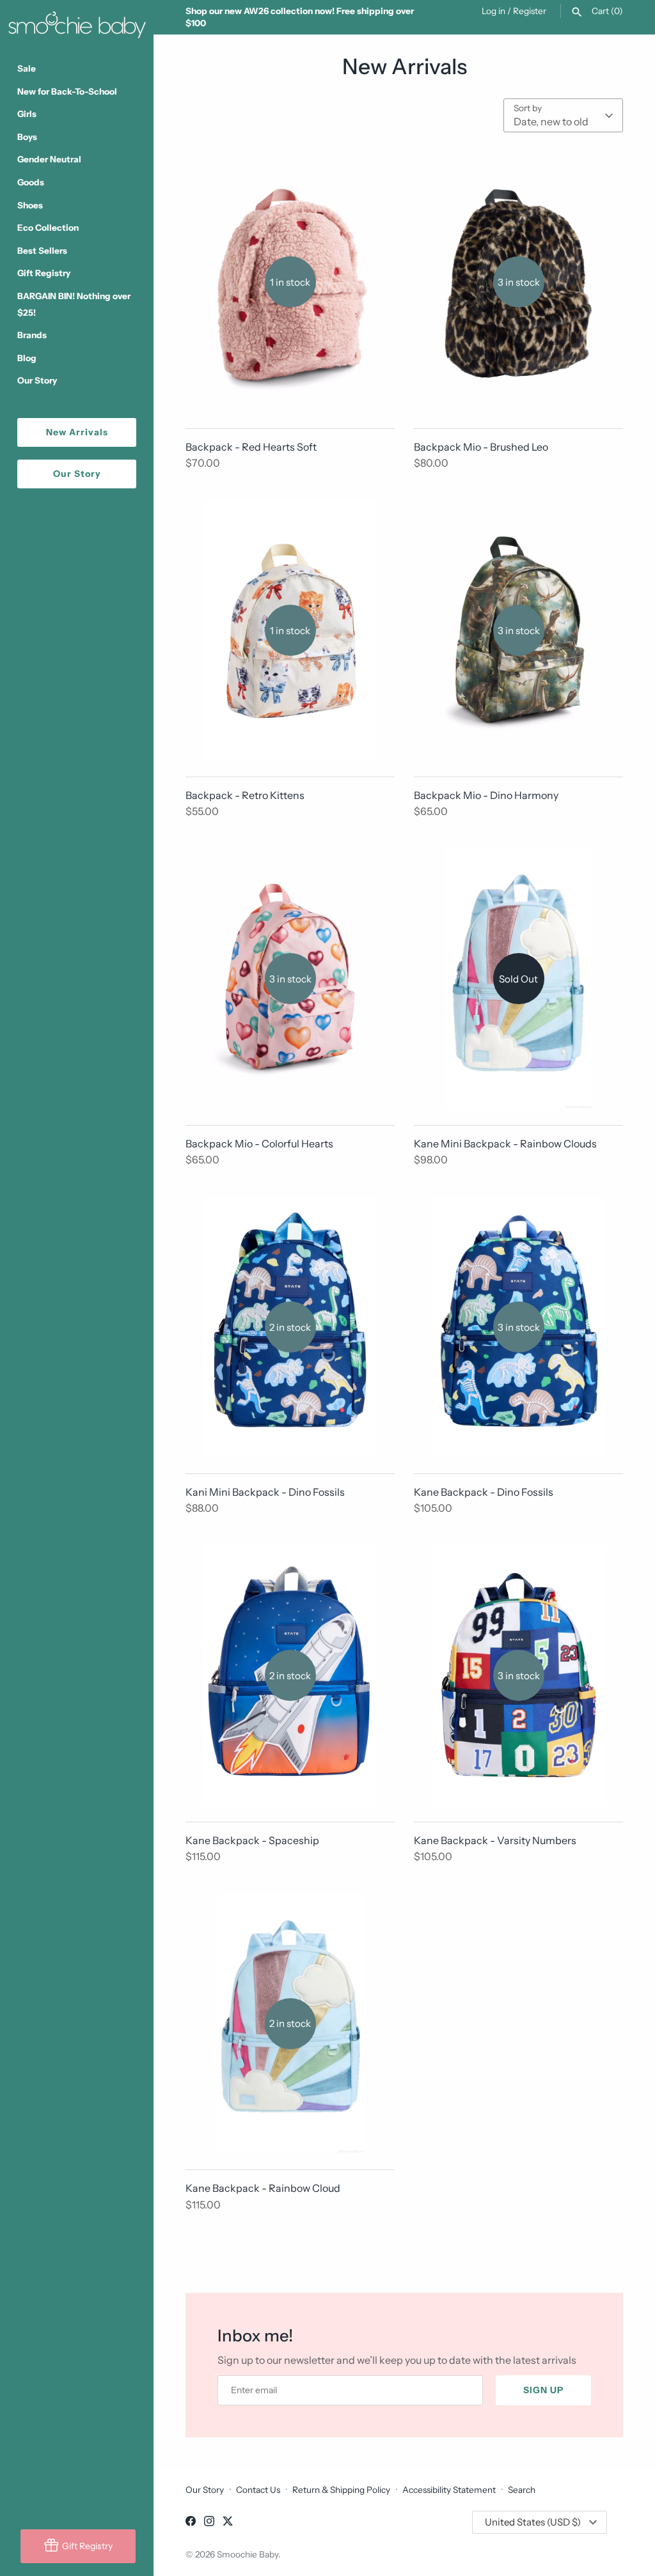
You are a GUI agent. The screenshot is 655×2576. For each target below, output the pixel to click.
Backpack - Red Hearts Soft (251, 447)
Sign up (543, 2390)
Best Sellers (42, 251)
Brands (32, 335)
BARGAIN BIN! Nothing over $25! (74, 304)
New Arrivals (77, 432)
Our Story (37, 380)
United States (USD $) (533, 2522)
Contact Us (258, 2490)
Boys (27, 137)
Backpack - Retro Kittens (245, 795)
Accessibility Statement (449, 2490)
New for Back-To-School (67, 91)
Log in (493, 11)
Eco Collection (48, 228)
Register (530, 11)
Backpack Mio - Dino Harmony (486, 795)
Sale (27, 68)
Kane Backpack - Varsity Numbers (495, 1840)
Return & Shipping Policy (341, 2490)
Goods (31, 182)
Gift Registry (44, 273)
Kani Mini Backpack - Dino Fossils (265, 1492)
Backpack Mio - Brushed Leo (481, 447)
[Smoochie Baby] (77, 22)
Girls (27, 114)
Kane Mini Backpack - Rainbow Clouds (505, 1144)
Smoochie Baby (248, 2554)
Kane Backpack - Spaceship (252, 1840)
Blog (27, 358)
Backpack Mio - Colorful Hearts (259, 1144)
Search (522, 2490)
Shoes (30, 205)
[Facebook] (191, 2523)
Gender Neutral (49, 159)
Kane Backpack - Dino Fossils (484, 1492)
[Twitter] (228, 2523)
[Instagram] (209, 2523)
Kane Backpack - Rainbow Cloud (263, 2188)
